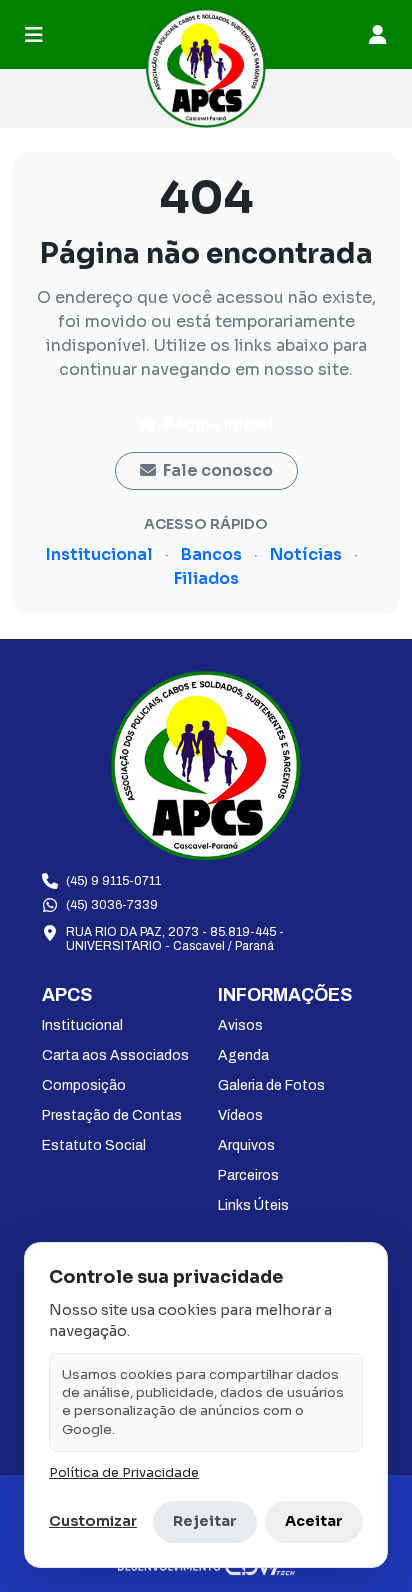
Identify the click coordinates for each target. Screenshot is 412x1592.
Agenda (243, 1055)
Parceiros (248, 1175)
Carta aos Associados (115, 1055)
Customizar (93, 1521)
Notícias (306, 554)
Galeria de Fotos (271, 1085)
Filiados (206, 578)
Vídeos (240, 1115)
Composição (84, 1085)
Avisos (240, 1025)
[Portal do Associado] (378, 35)
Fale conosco (216, 470)
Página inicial (217, 424)
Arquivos (246, 1145)
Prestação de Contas (112, 1115)
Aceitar (314, 1521)
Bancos (211, 554)
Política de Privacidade (124, 1473)
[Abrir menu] (34, 35)
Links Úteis (253, 1205)
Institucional (99, 554)
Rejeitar (205, 1521)
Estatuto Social (94, 1145)
